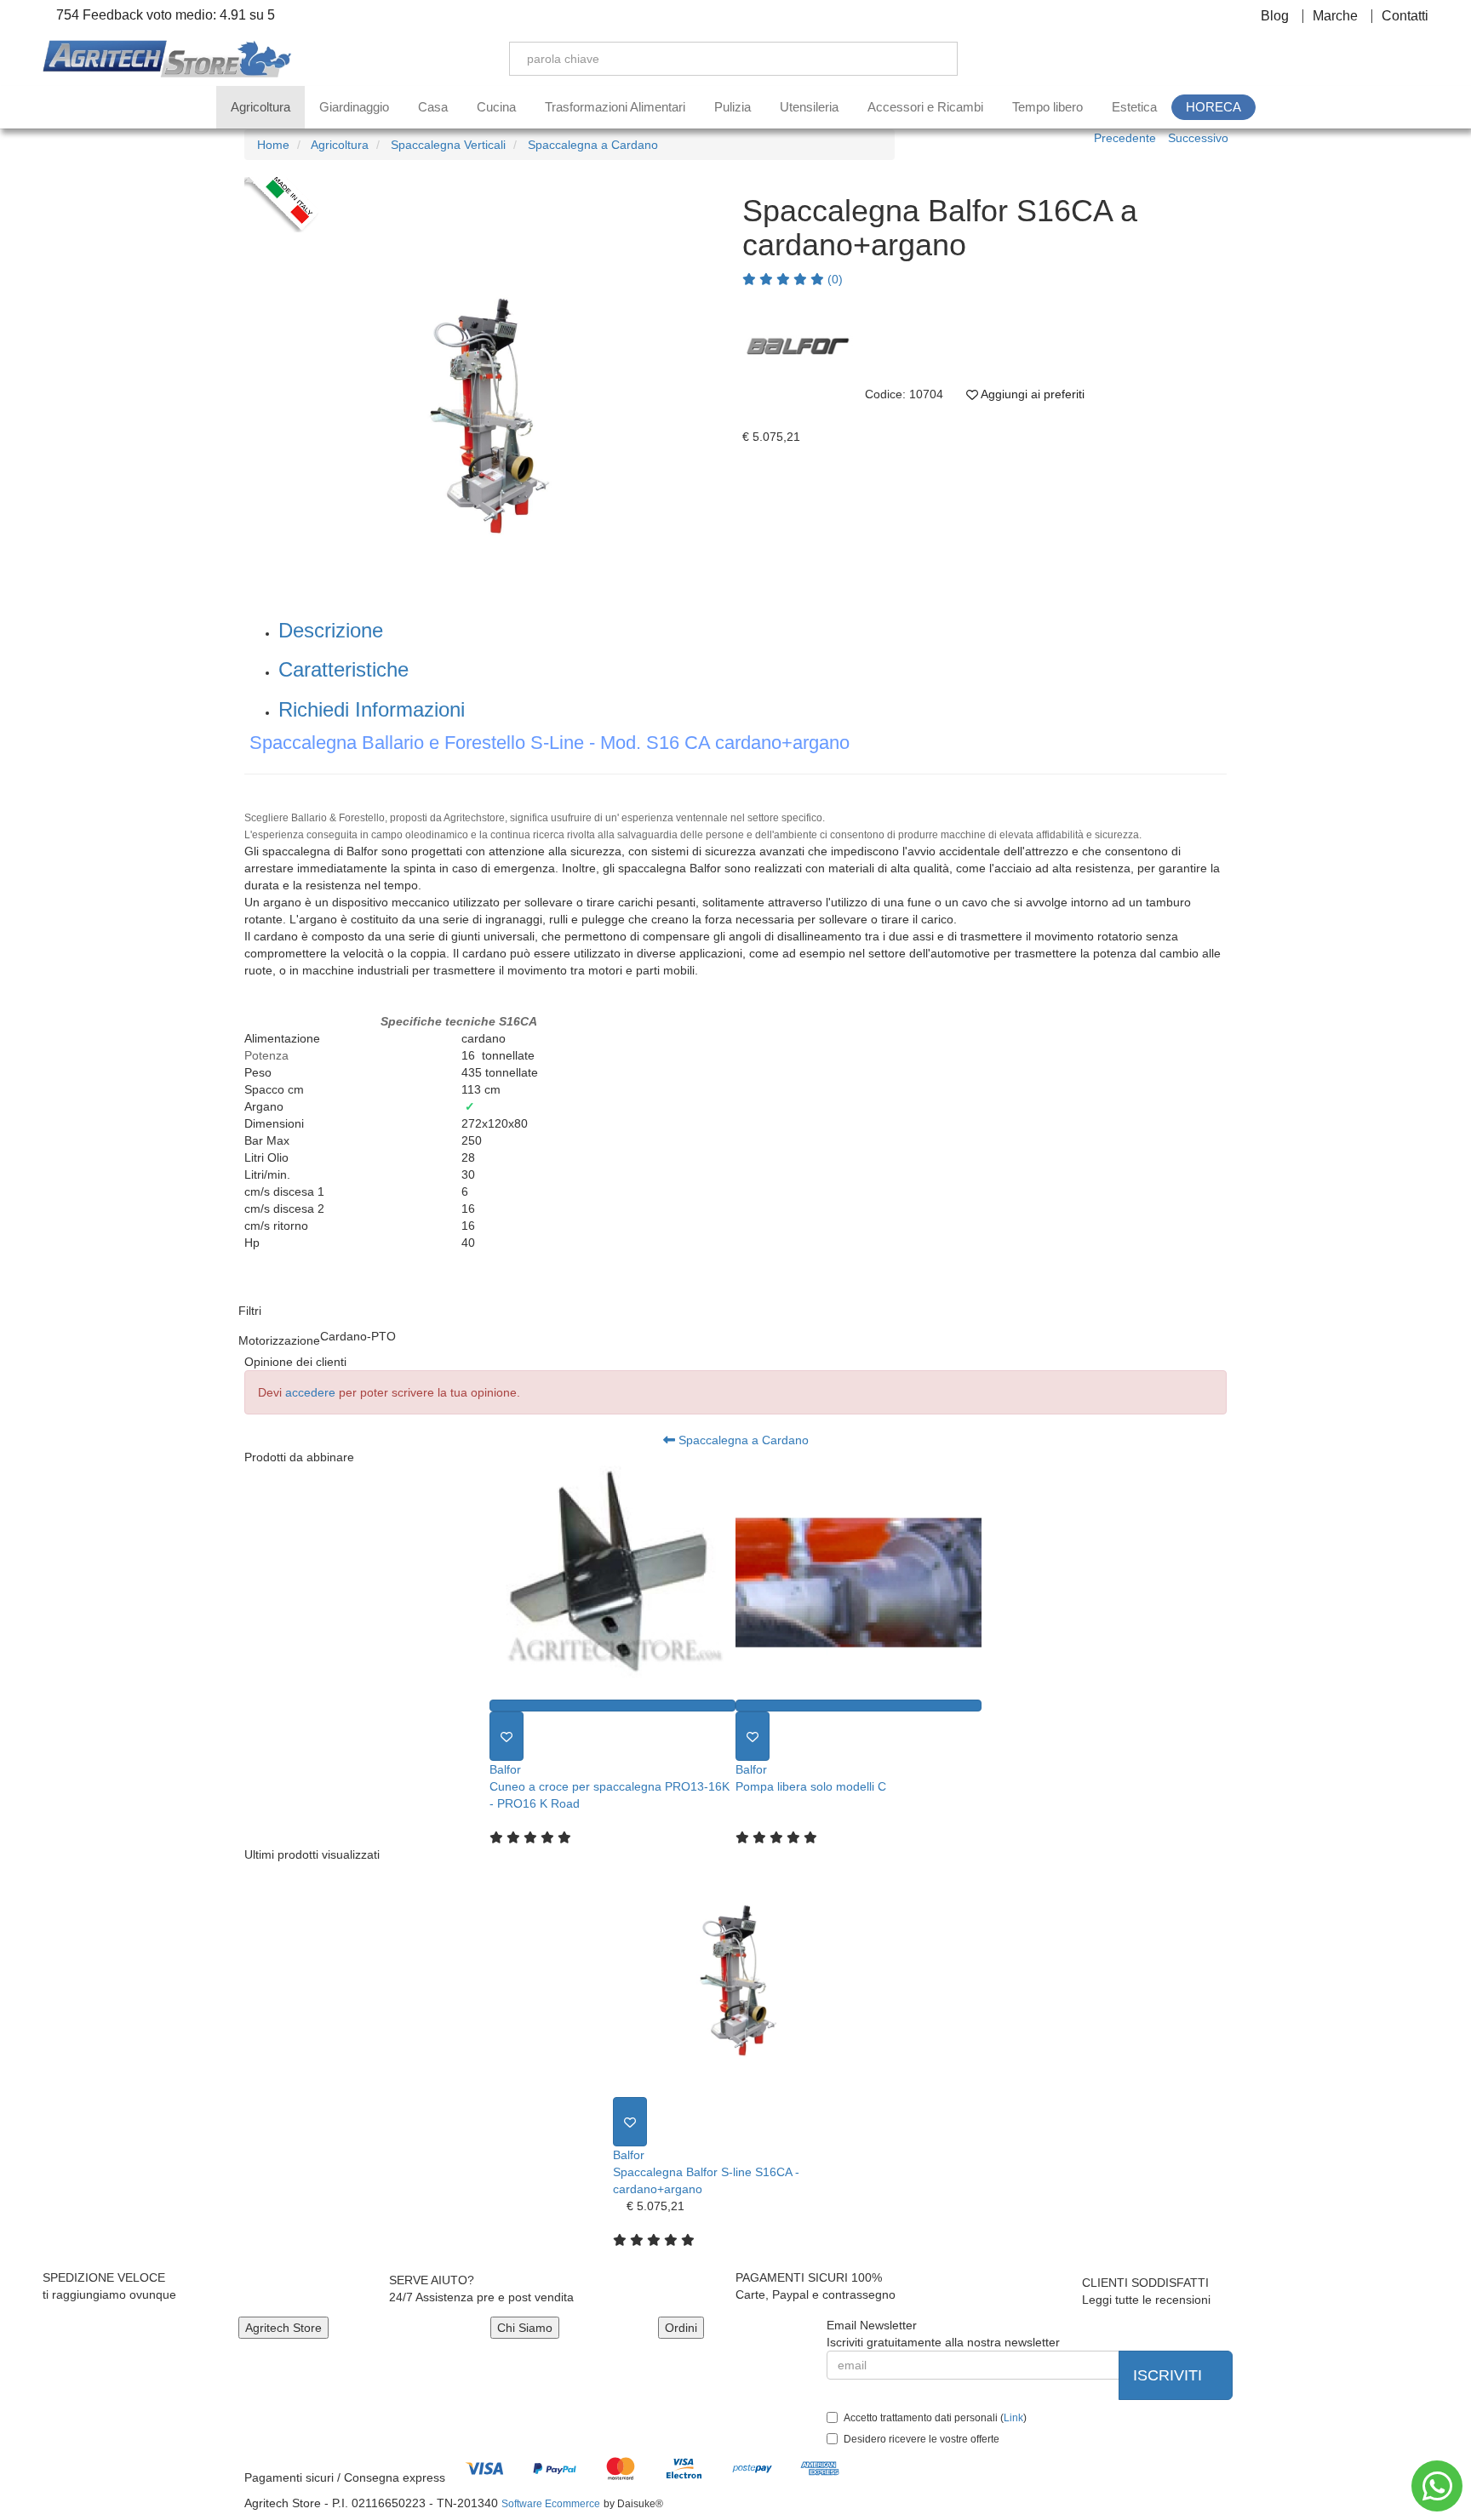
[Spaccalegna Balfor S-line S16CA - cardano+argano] (736, 1980)
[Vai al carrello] (1420, 59)
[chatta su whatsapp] (1437, 2486)
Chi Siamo (525, 2328)
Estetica (1134, 107)
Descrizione (331, 630)
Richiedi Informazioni (372, 709)
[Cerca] (932, 59)
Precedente (1125, 138)
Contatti (1405, 16)
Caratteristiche (343, 669)
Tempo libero (1047, 107)
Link (1013, 2418)
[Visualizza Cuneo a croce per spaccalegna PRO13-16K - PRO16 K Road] (612, 1706)
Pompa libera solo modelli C (811, 1786)
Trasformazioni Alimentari (615, 107)
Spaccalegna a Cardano (742, 1440)
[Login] (1340, 59)
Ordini (681, 2328)
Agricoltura (260, 107)
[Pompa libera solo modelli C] (859, 1583)
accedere (310, 1392)
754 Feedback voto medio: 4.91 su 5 (164, 15)
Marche (1335, 16)
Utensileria (809, 107)
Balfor (505, 1769)
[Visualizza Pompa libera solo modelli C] (859, 1706)
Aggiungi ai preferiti (1031, 394)
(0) (833, 279)
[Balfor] (798, 343)
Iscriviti (1170, 2375)
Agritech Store (283, 2328)
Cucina (496, 107)
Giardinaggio (354, 107)
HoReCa (1213, 107)
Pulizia (733, 107)
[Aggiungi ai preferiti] (507, 1736)
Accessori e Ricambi (925, 107)
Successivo (1198, 138)
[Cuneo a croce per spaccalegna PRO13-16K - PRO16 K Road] (612, 1583)
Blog (1275, 16)
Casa (433, 107)
